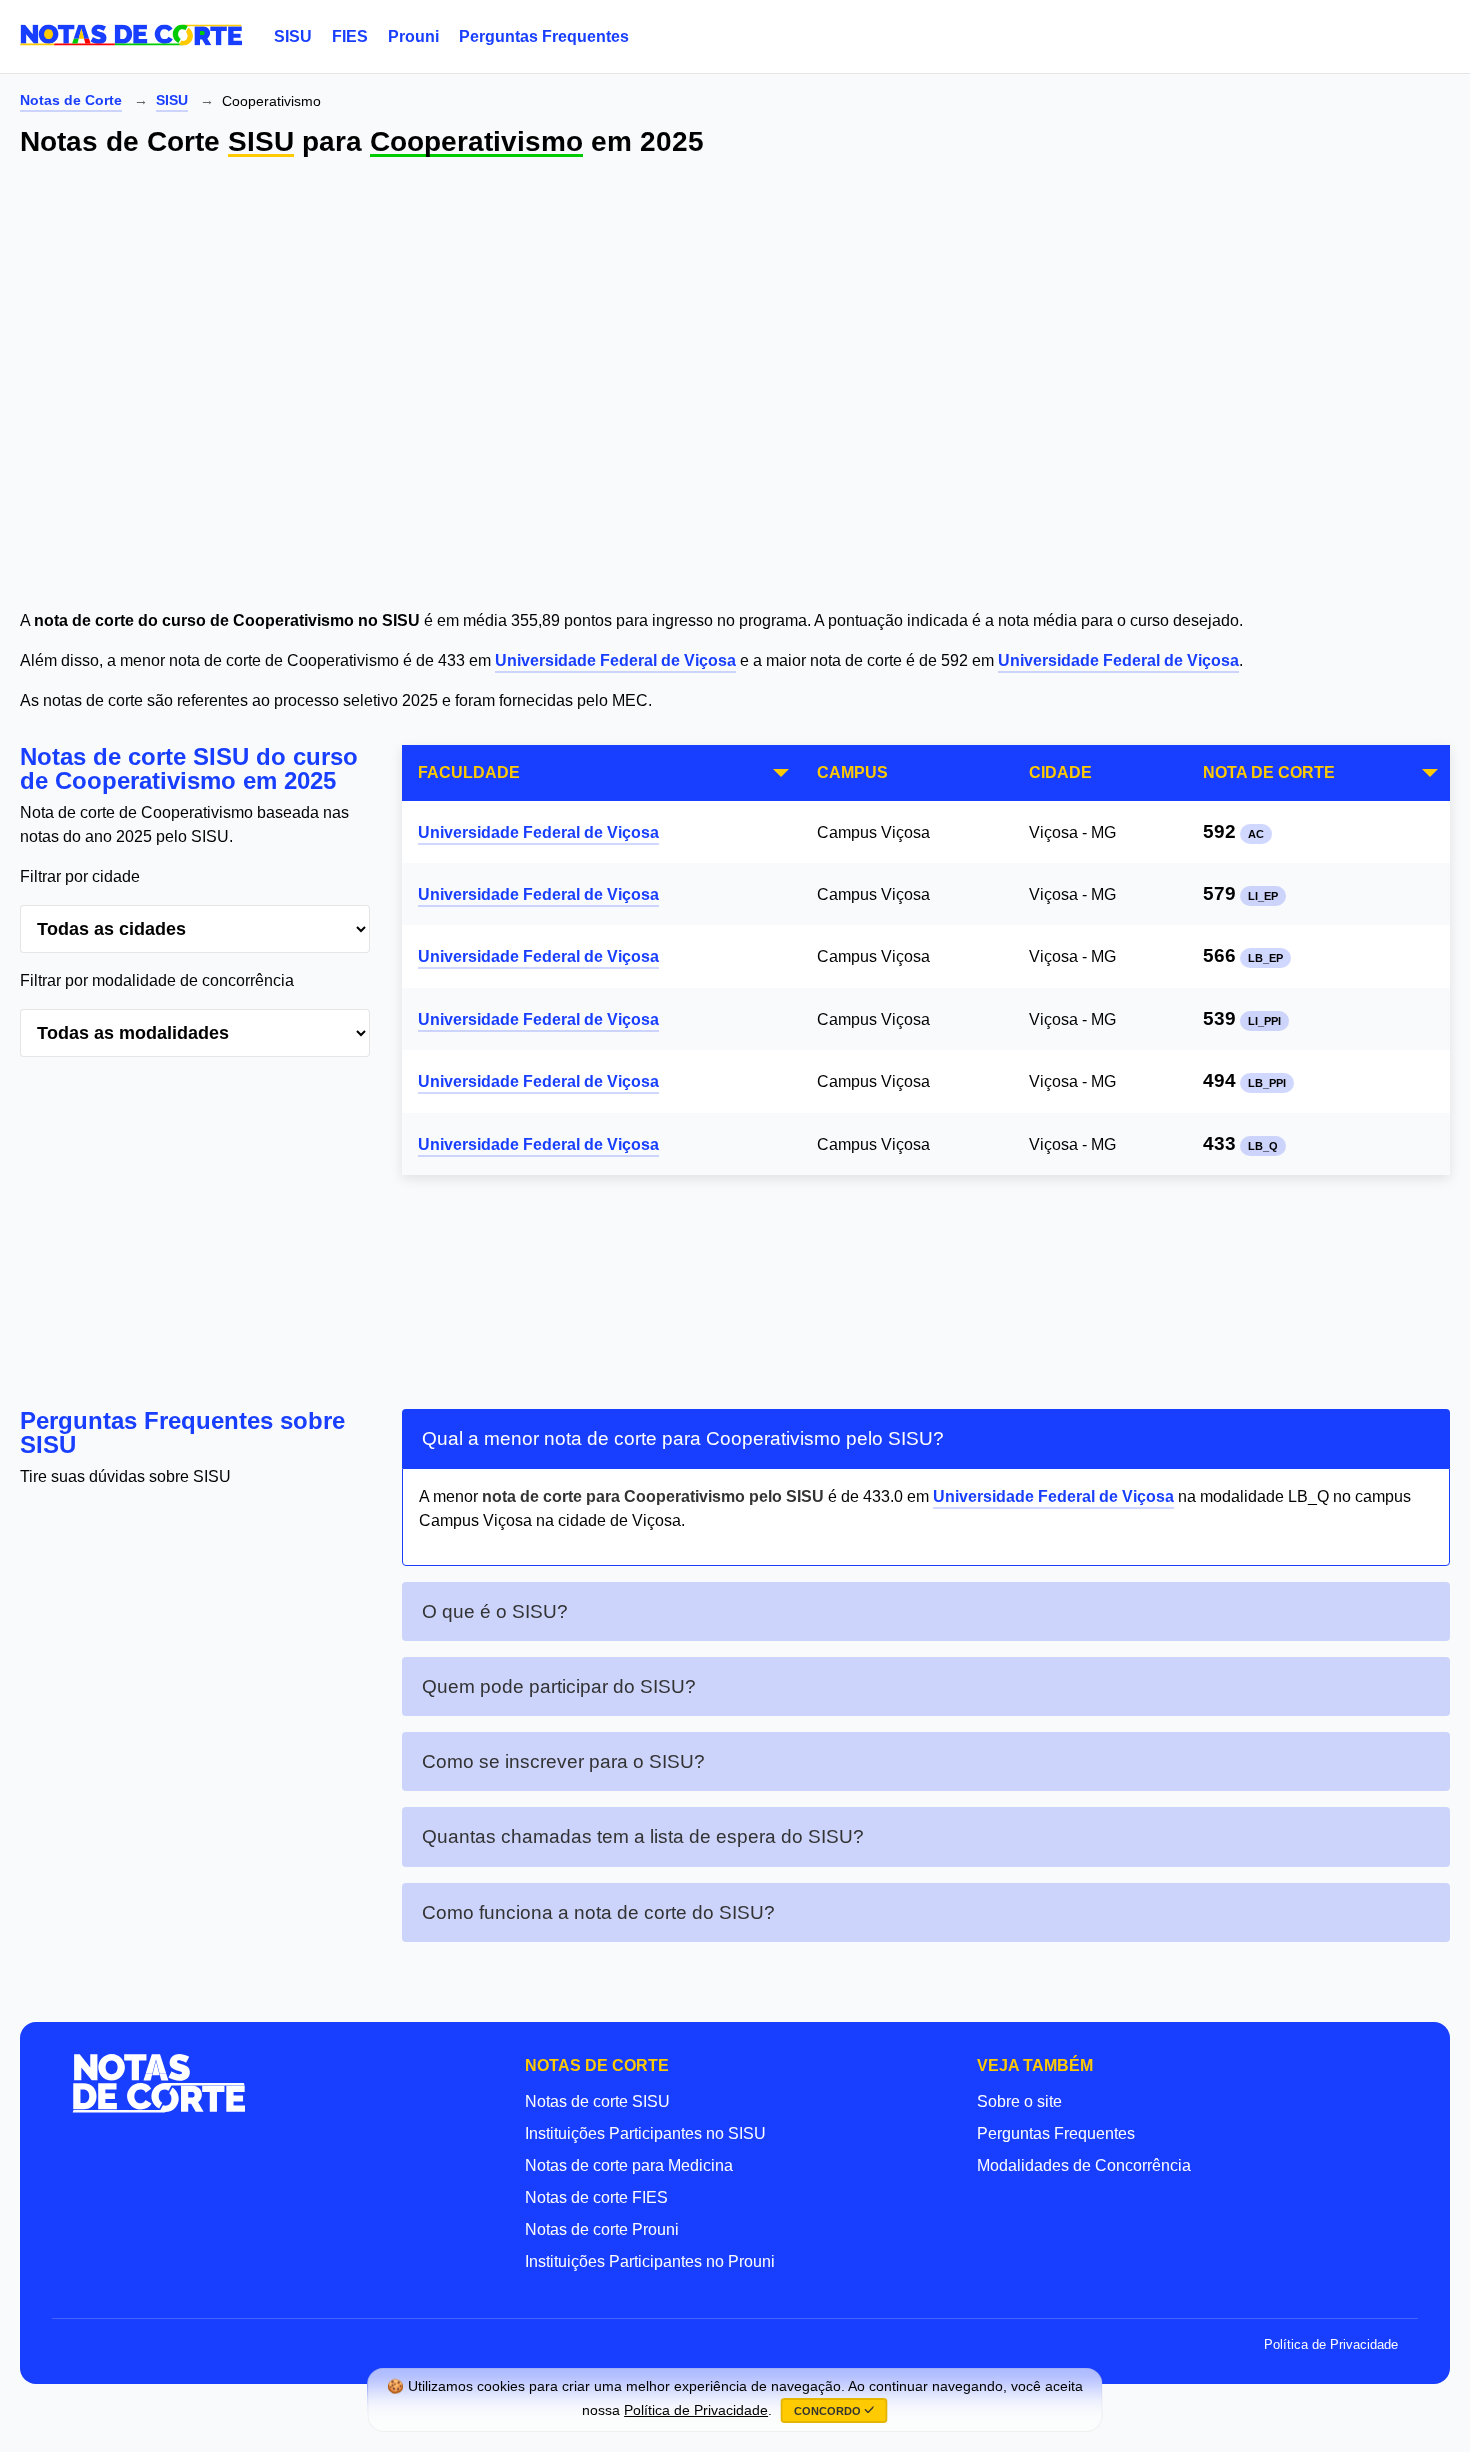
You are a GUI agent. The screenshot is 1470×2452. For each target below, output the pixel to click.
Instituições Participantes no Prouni (650, 2261)
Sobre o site (1019, 2101)
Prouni (413, 36)
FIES (350, 36)
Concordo (829, 2411)
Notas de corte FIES (596, 2197)
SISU (293, 36)
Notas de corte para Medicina (629, 2165)
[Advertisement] (620, 386)
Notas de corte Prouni (602, 2229)
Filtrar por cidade (80, 876)
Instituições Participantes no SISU (645, 2133)
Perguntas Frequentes (544, 36)
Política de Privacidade (1331, 2344)
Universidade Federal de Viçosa (615, 660)
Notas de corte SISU (597, 2101)
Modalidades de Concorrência (1084, 2165)
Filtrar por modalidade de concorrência (157, 980)
